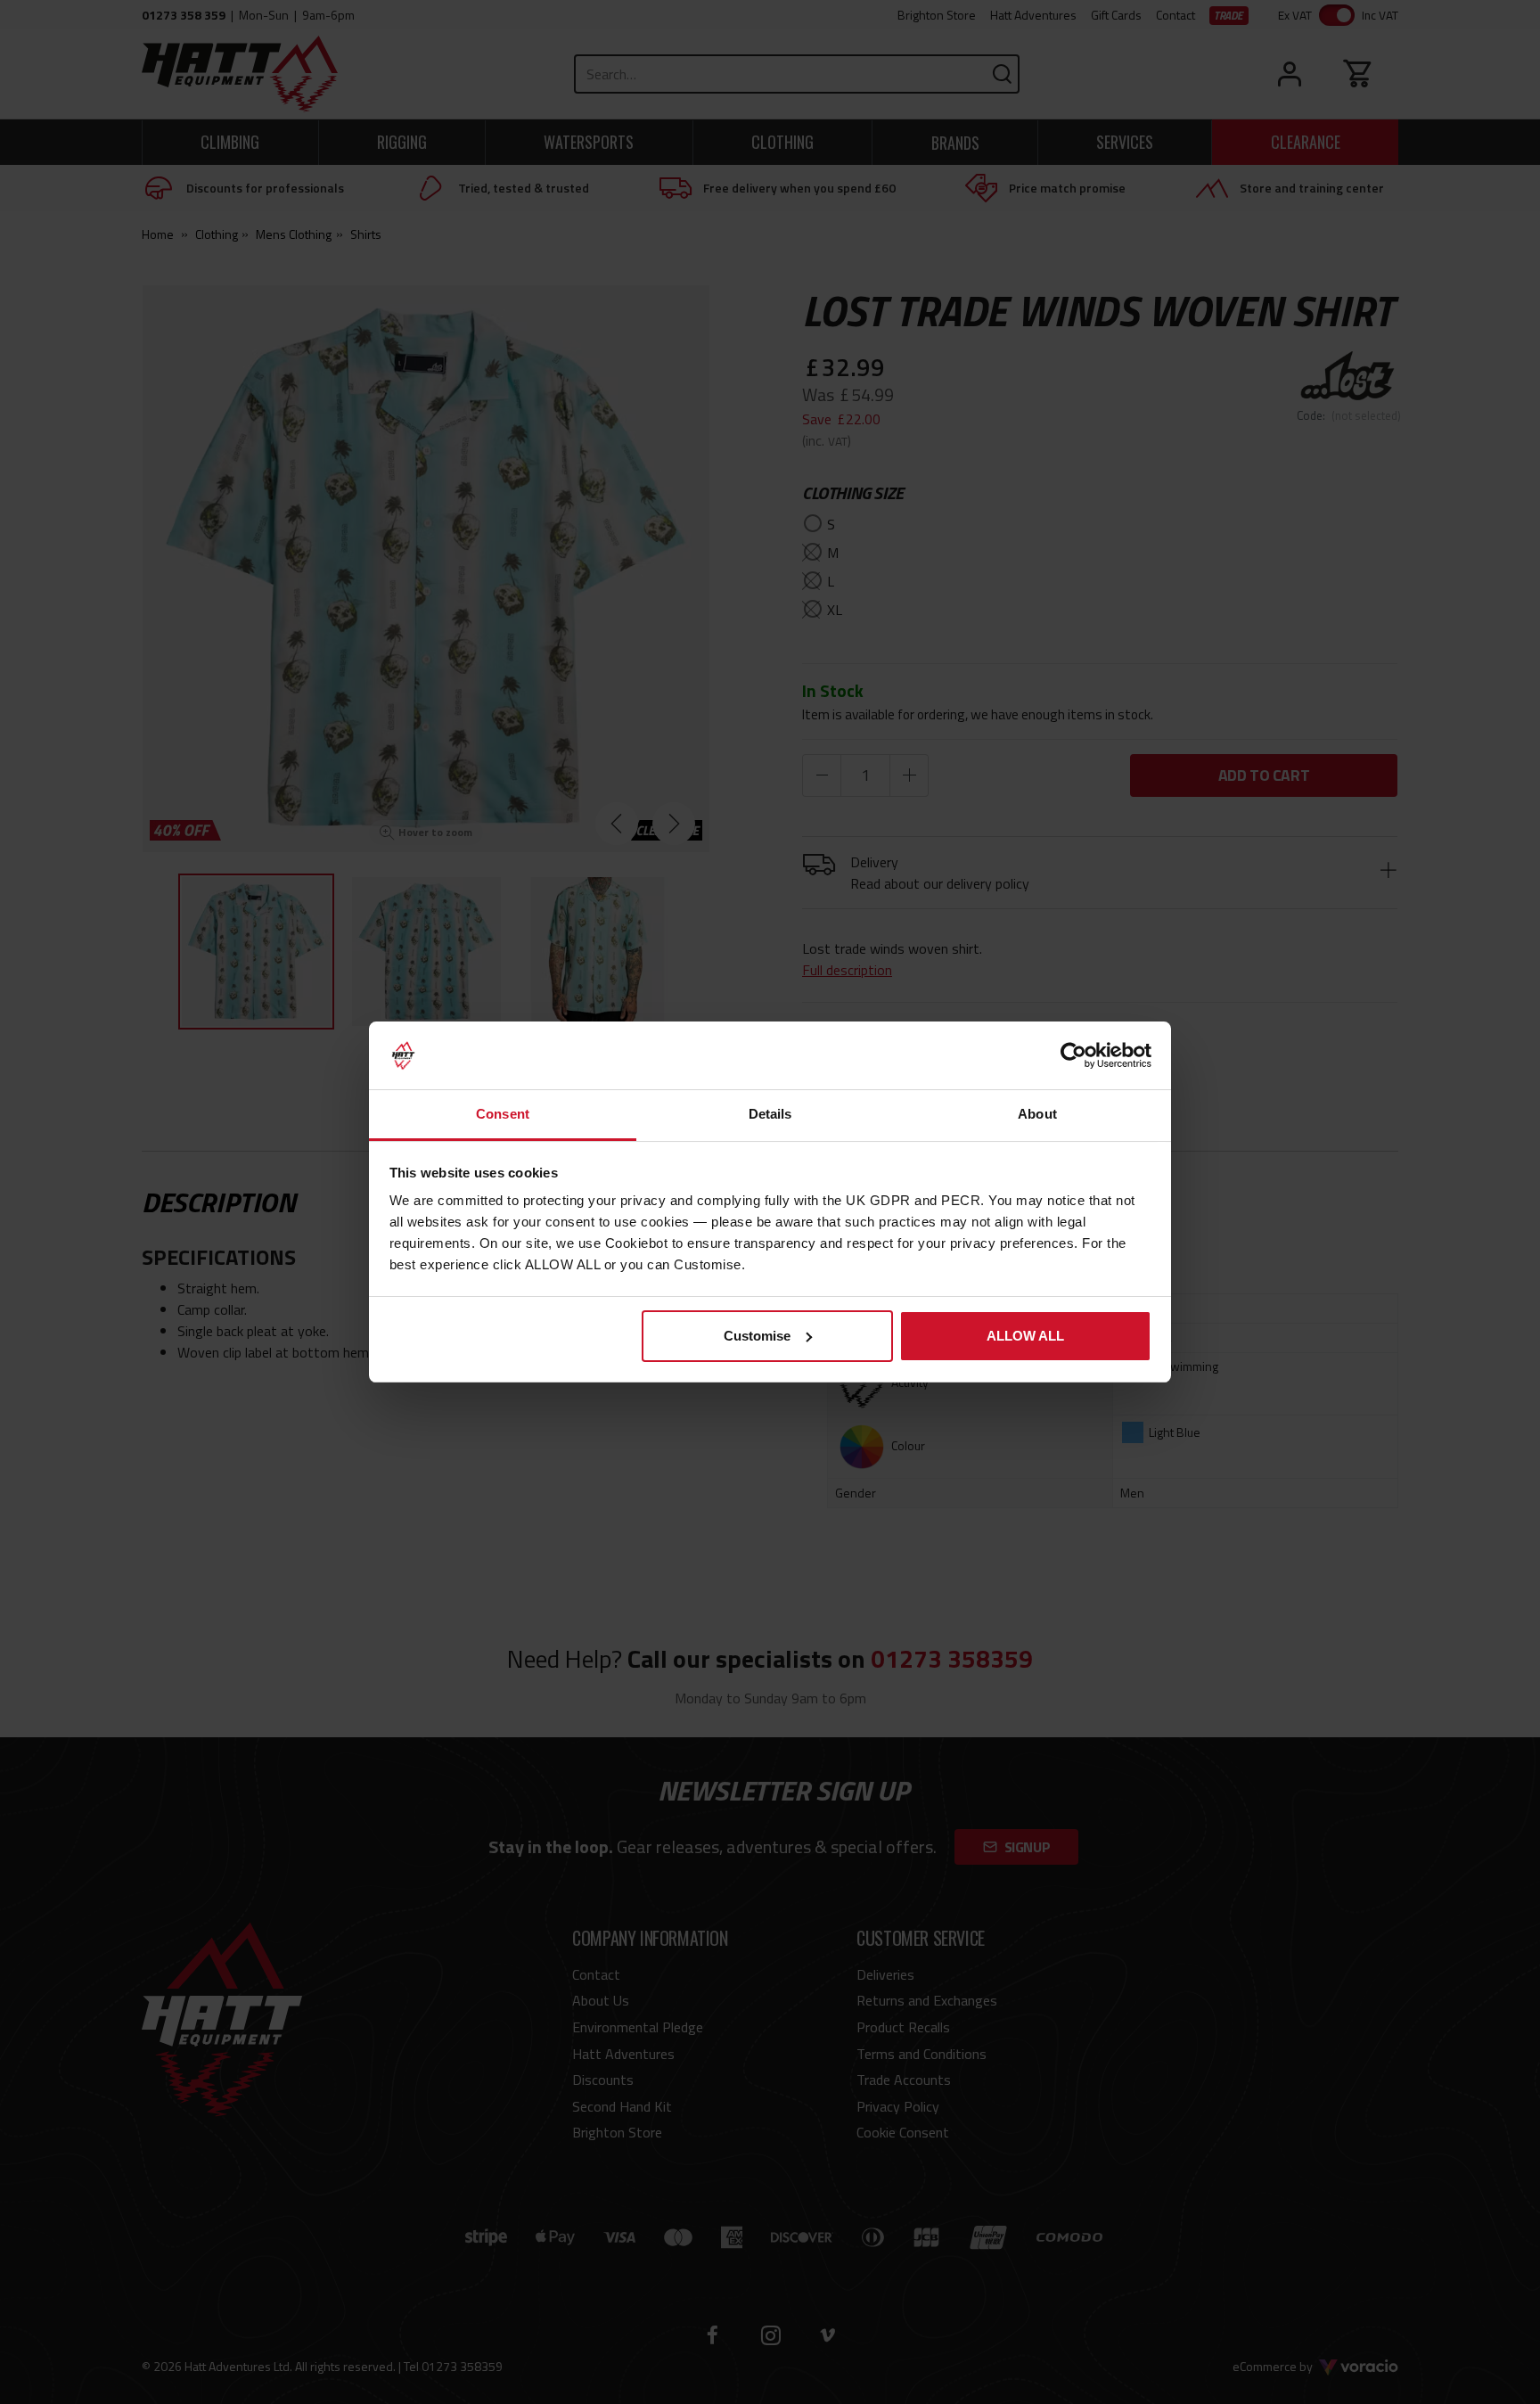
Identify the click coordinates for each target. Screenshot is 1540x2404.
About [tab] (1037, 1114)
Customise (757, 1336)
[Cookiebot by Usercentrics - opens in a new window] (1073, 1055)
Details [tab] (770, 1114)
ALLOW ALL (1025, 1336)
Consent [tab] (503, 1114)
